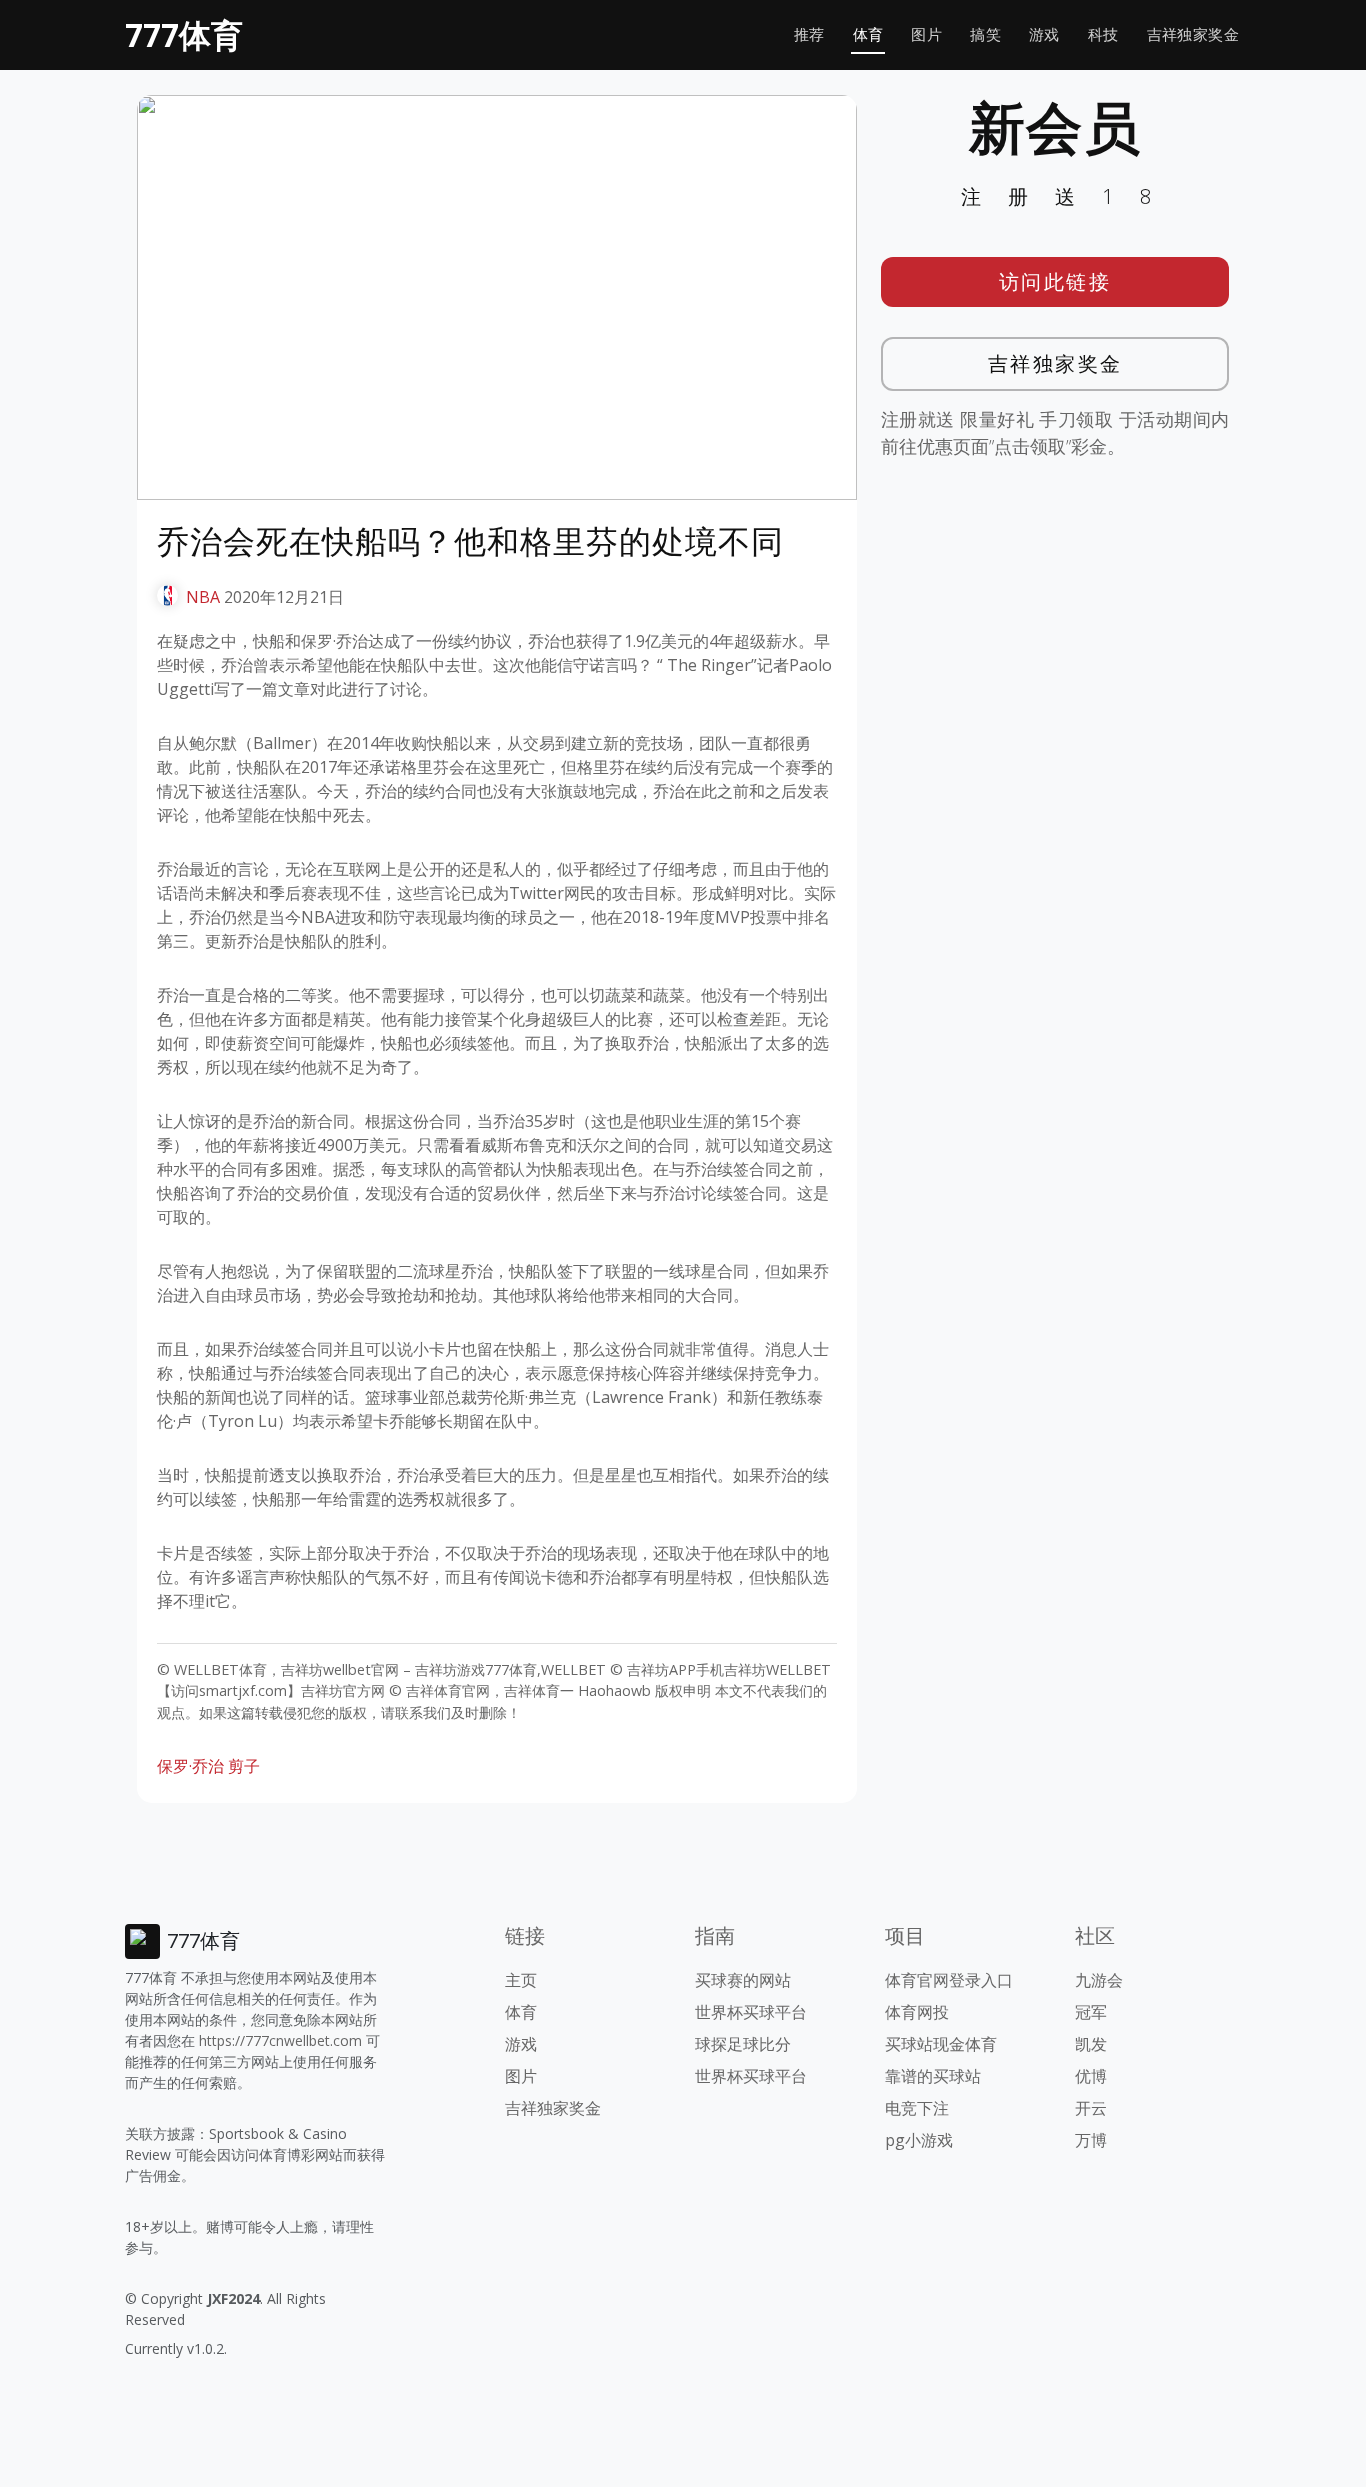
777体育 (184, 34)
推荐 (809, 34)
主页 (521, 1980)
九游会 (1099, 1980)
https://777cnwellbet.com (280, 2040)
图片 (926, 34)
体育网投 (917, 2012)
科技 (1103, 34)
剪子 (244, 1766)
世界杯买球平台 (751, 2012)
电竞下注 (917, 2108)
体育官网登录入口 (949, 1980)
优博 (1091, 2076)
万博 (1091, 2140)
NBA (203, 597)
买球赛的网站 (743, 1980)
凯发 (1091, 2044)
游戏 (1044, 34)
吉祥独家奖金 (1193, 34)
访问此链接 (1055, 281)
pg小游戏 (919, 2140)
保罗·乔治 (190, 1766)
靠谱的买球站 (933, 2076)
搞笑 (985, 34)
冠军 (1091, 2012)
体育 (868, 34)
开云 (1091, 2108)
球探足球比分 (743, 2044)
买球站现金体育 (941, 2044)
